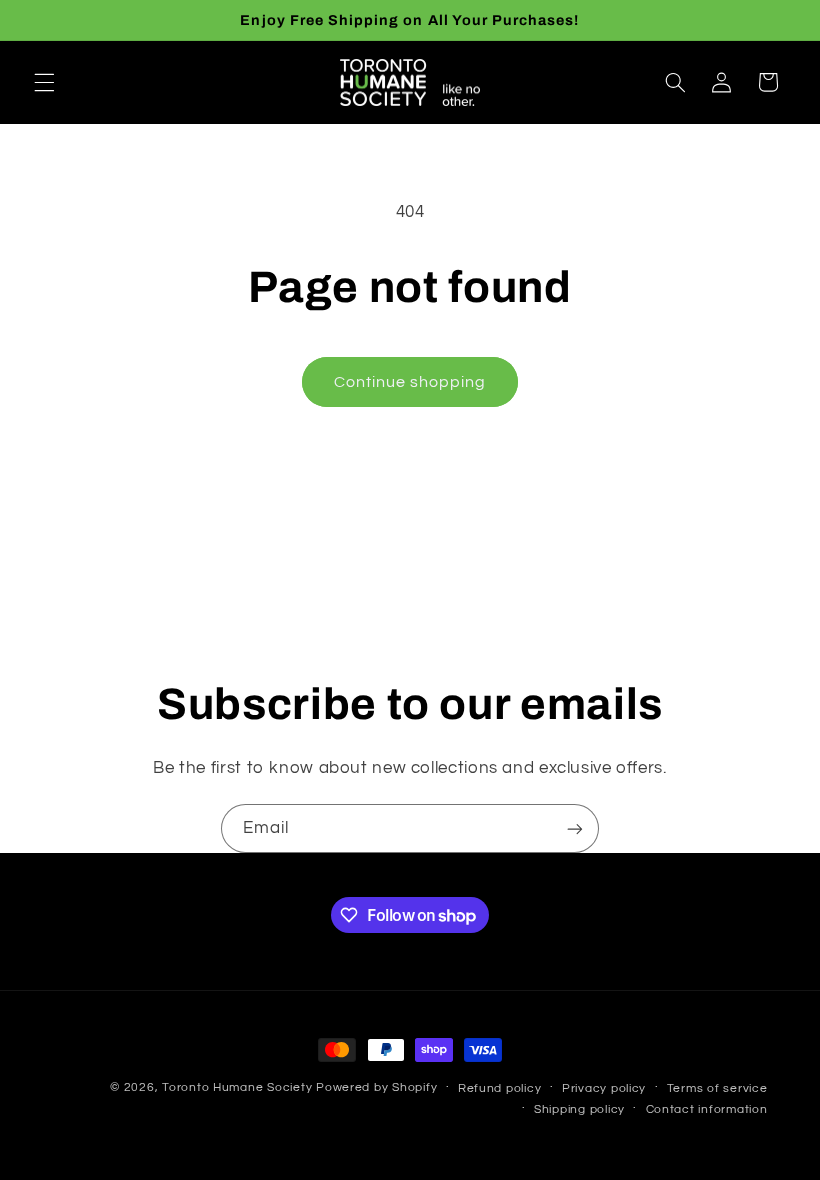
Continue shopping (410, 382)
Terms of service (717, 1088)
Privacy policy (604, 1088)
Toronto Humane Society (237, 1087)
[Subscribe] (575, 828)
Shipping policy (579, 1109)
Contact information (707, 1109)
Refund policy (500, 1088)
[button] (44, 82)
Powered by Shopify (376, 1087)
